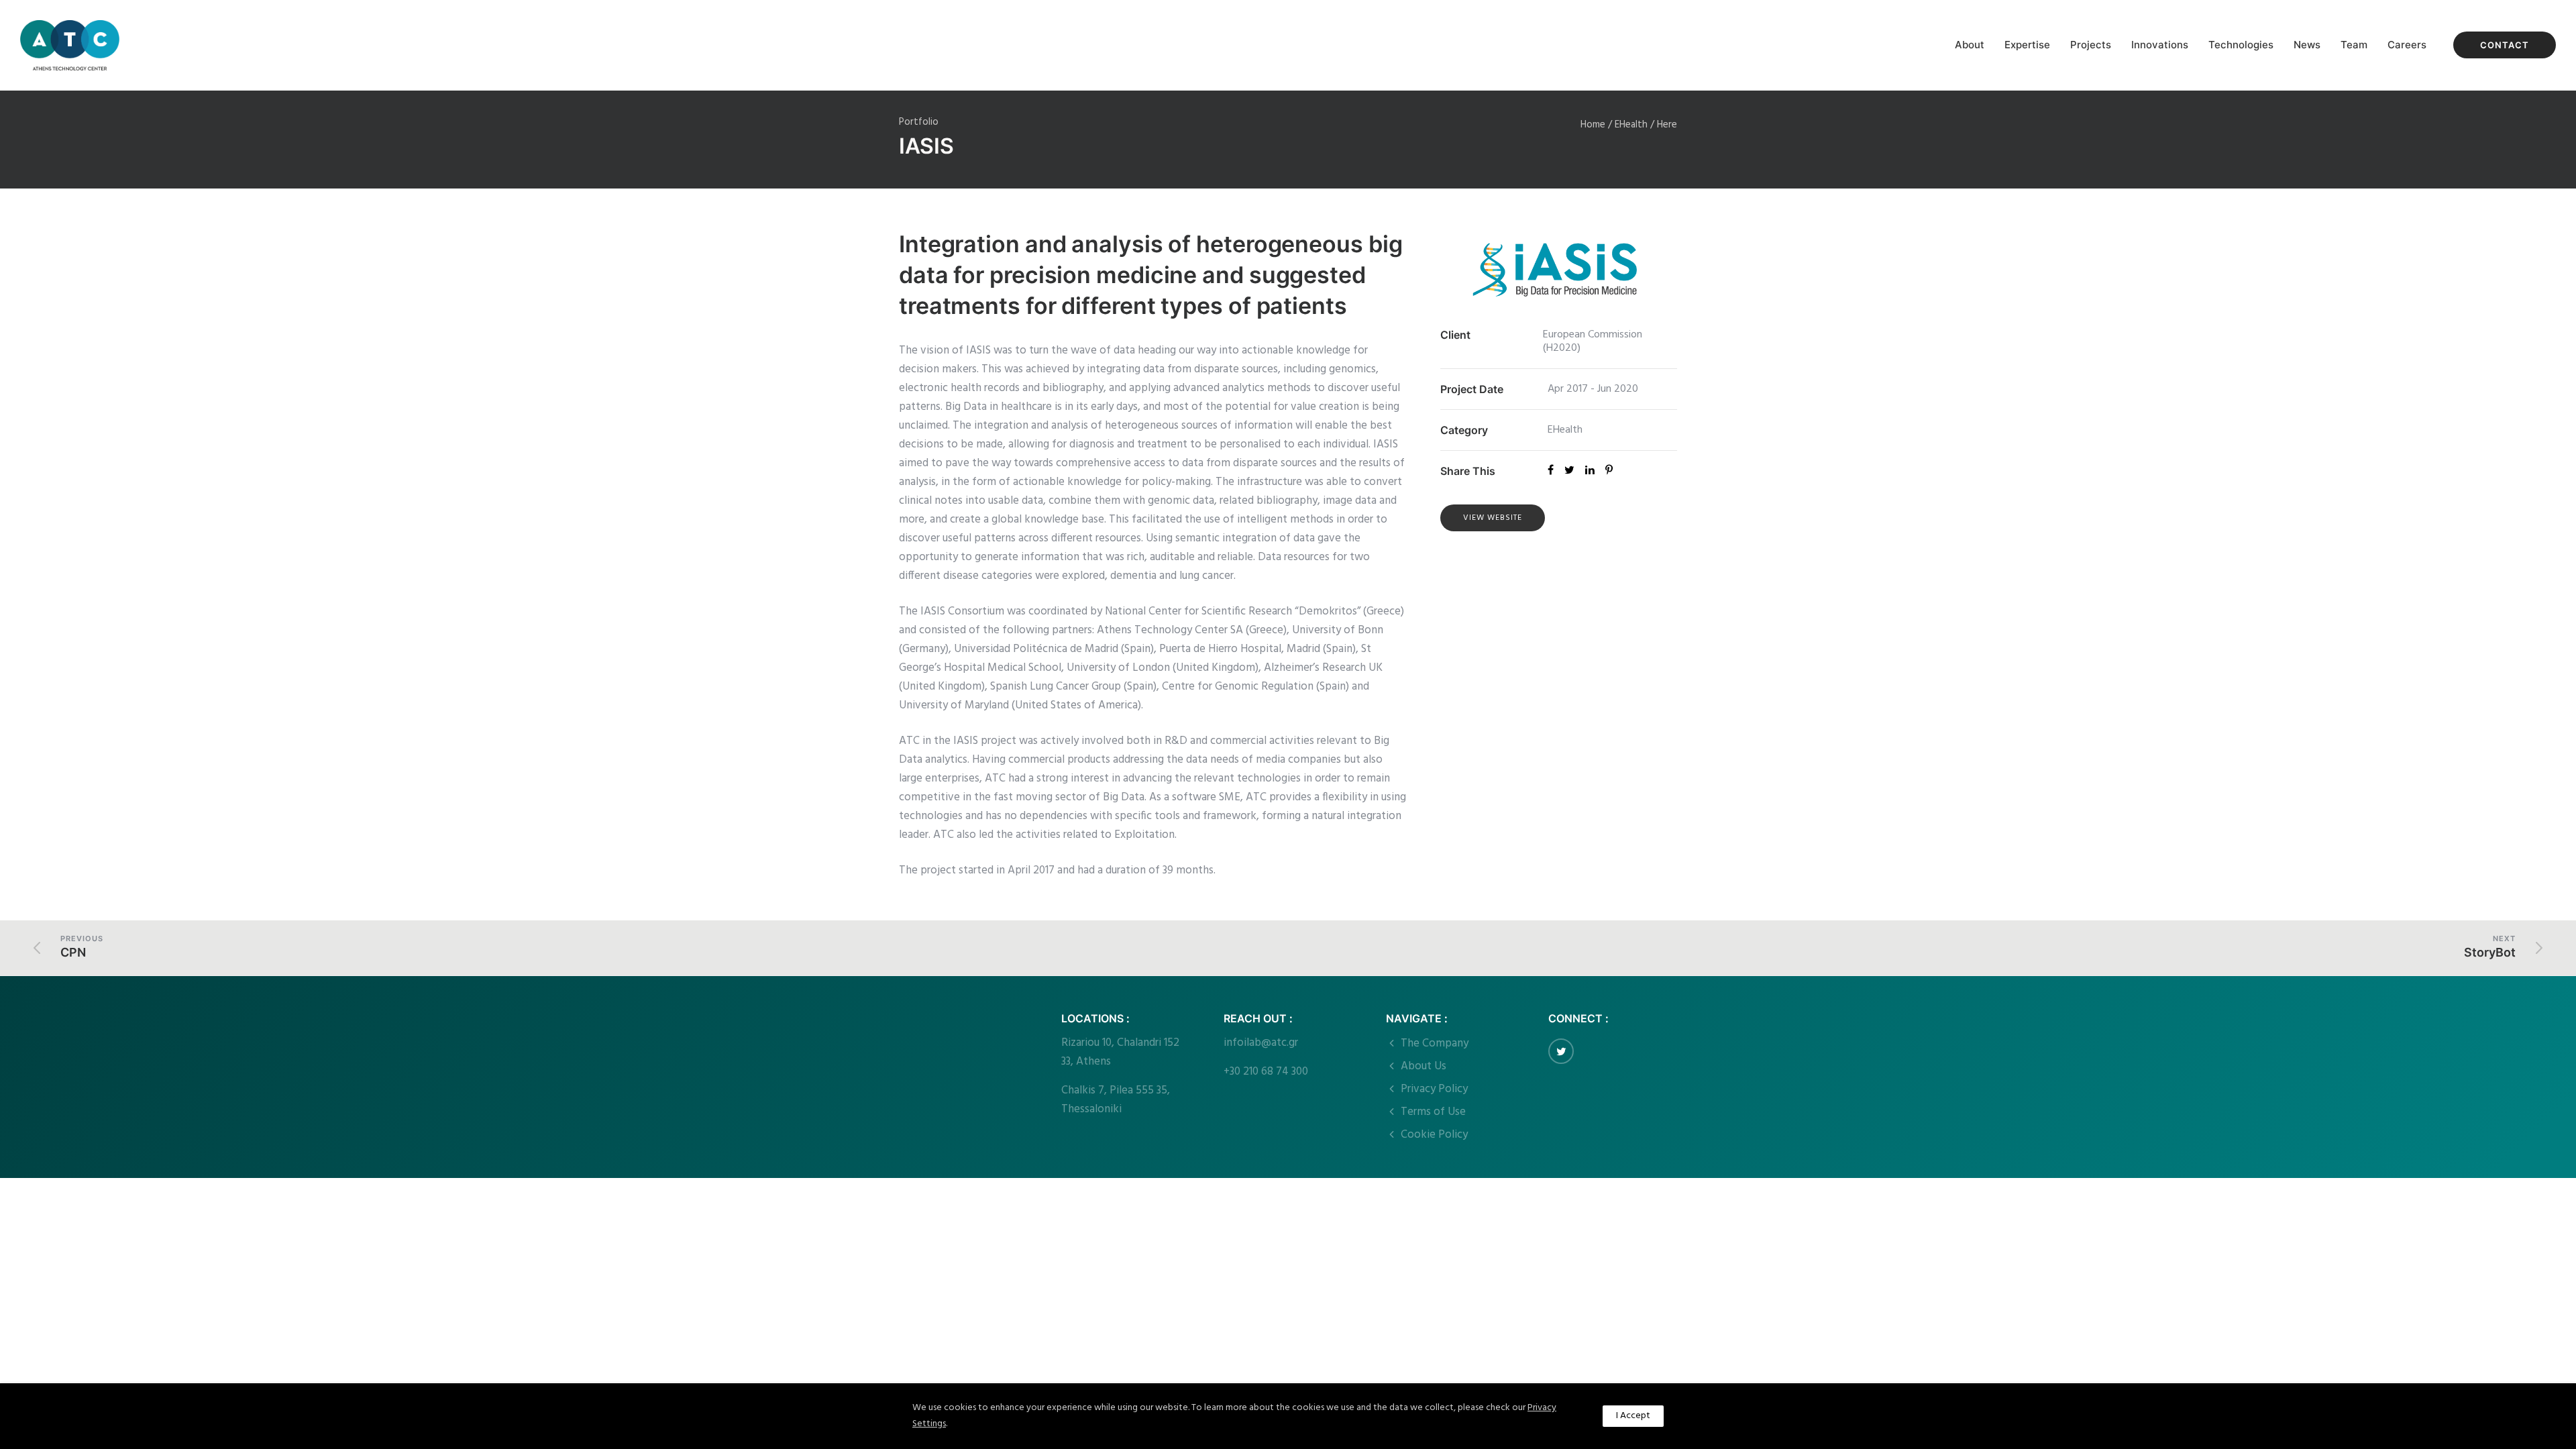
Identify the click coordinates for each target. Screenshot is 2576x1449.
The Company (1435, 1043)
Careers (2407, 45)
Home (1593, 125)
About (1970, 45)
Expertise (2027, 45)
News (2307, 45)
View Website (1493, 518)
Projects (2091, 45)
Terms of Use (1433, 1112)
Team (2354, 45)
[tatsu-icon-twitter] (1561, 1051)
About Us (1424, 1066)
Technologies (2241, 45)
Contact (2505, 45)
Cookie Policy (1434, 1135)
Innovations (2160, 45)
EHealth (1631, 125)
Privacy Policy (1434, 1089)
